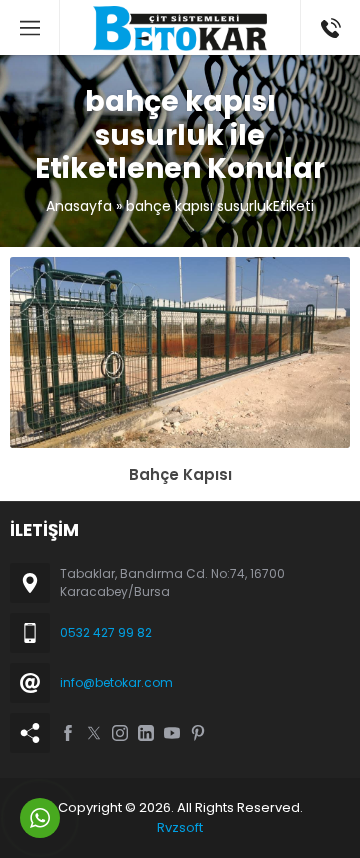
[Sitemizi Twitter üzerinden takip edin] (94, 733)
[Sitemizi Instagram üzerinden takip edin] (120, 733)
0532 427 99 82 (106, 632)
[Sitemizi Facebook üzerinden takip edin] (68, 733)
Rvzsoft (180, 827)
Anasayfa (79, 206)
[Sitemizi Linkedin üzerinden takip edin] (146, 733)
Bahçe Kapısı (180, 474)
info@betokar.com (116, 682)
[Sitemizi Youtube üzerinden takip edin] (172, 733)
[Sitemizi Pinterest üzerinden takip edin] (198, 733)
